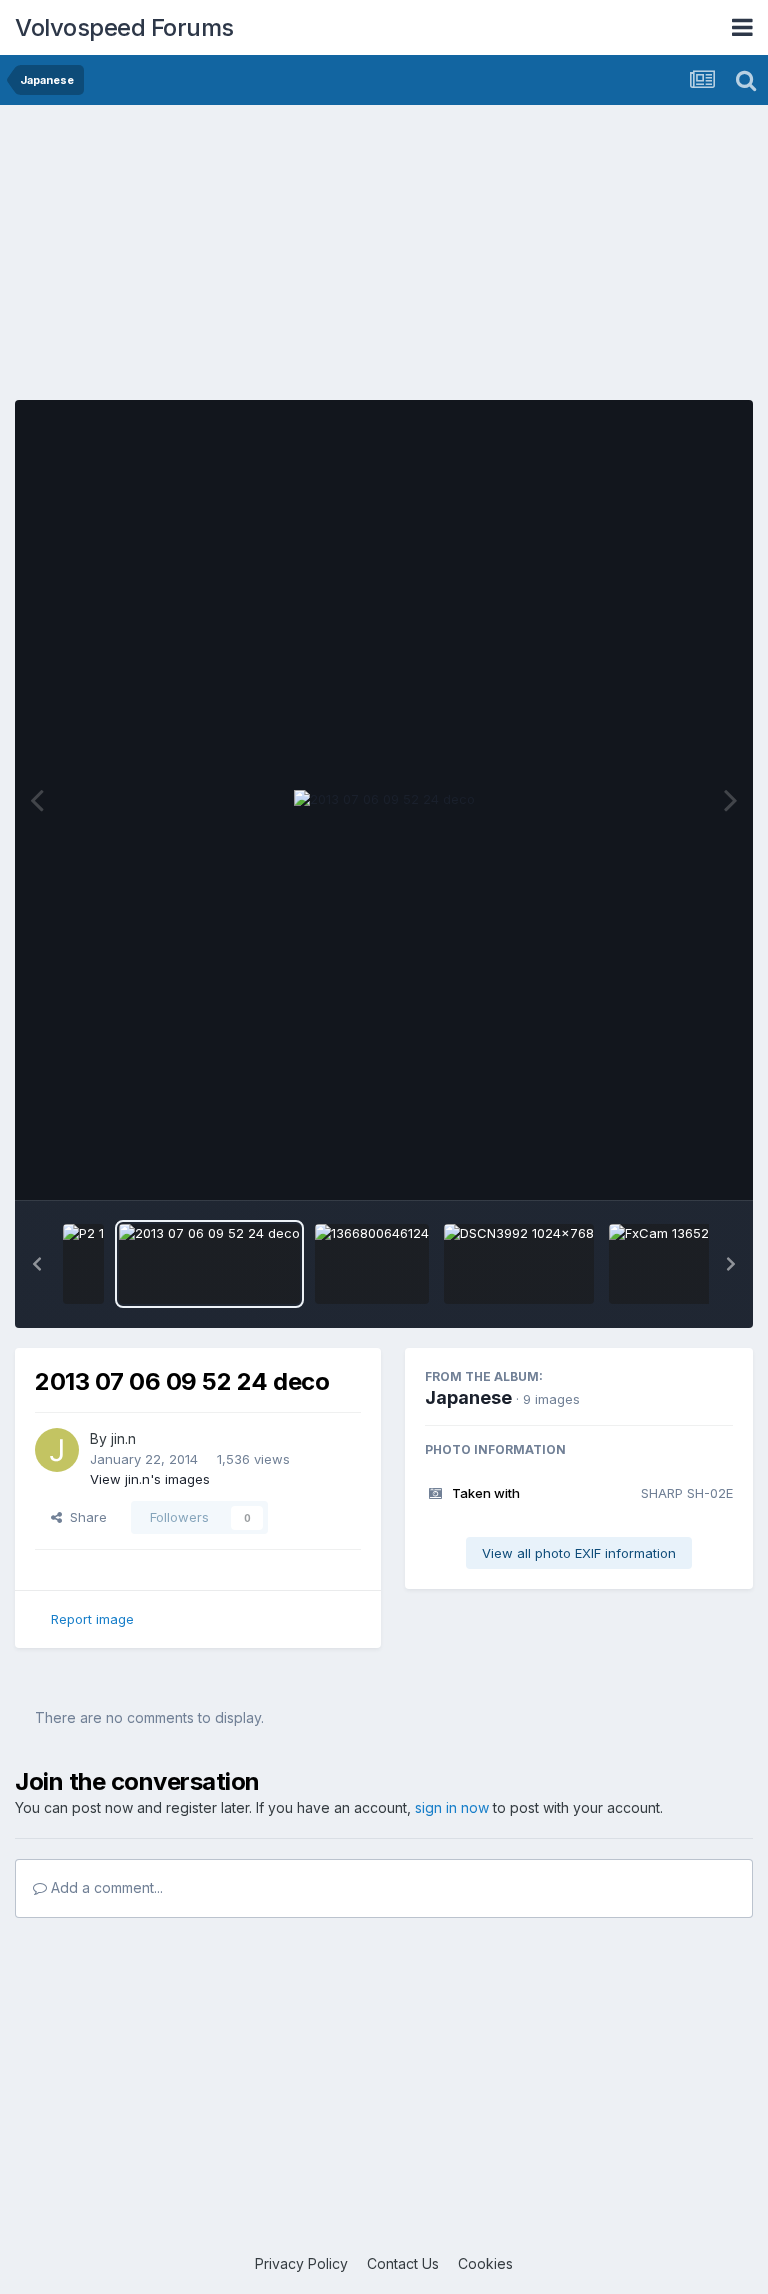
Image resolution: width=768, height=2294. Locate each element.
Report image (92, 1619)
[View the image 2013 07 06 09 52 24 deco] (209, 1264)
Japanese (468, 1397)
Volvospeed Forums (124, 27)
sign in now (452, 1807)
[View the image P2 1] (83, 1264)
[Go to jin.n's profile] (57, 1450)
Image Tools (670, 1164)
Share (84, 1517)
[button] (37, 1264)
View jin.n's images (150, 1479)
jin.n (123, 1438)
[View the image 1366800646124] (372, 1264)
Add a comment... (105, 1887)
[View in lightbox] (384, 800)
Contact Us (403, 2263)
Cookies (485, 2263)
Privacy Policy (301, 2263)
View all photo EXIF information (579, 1553)
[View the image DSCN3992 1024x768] (519, 1264)
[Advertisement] (384, 260)
